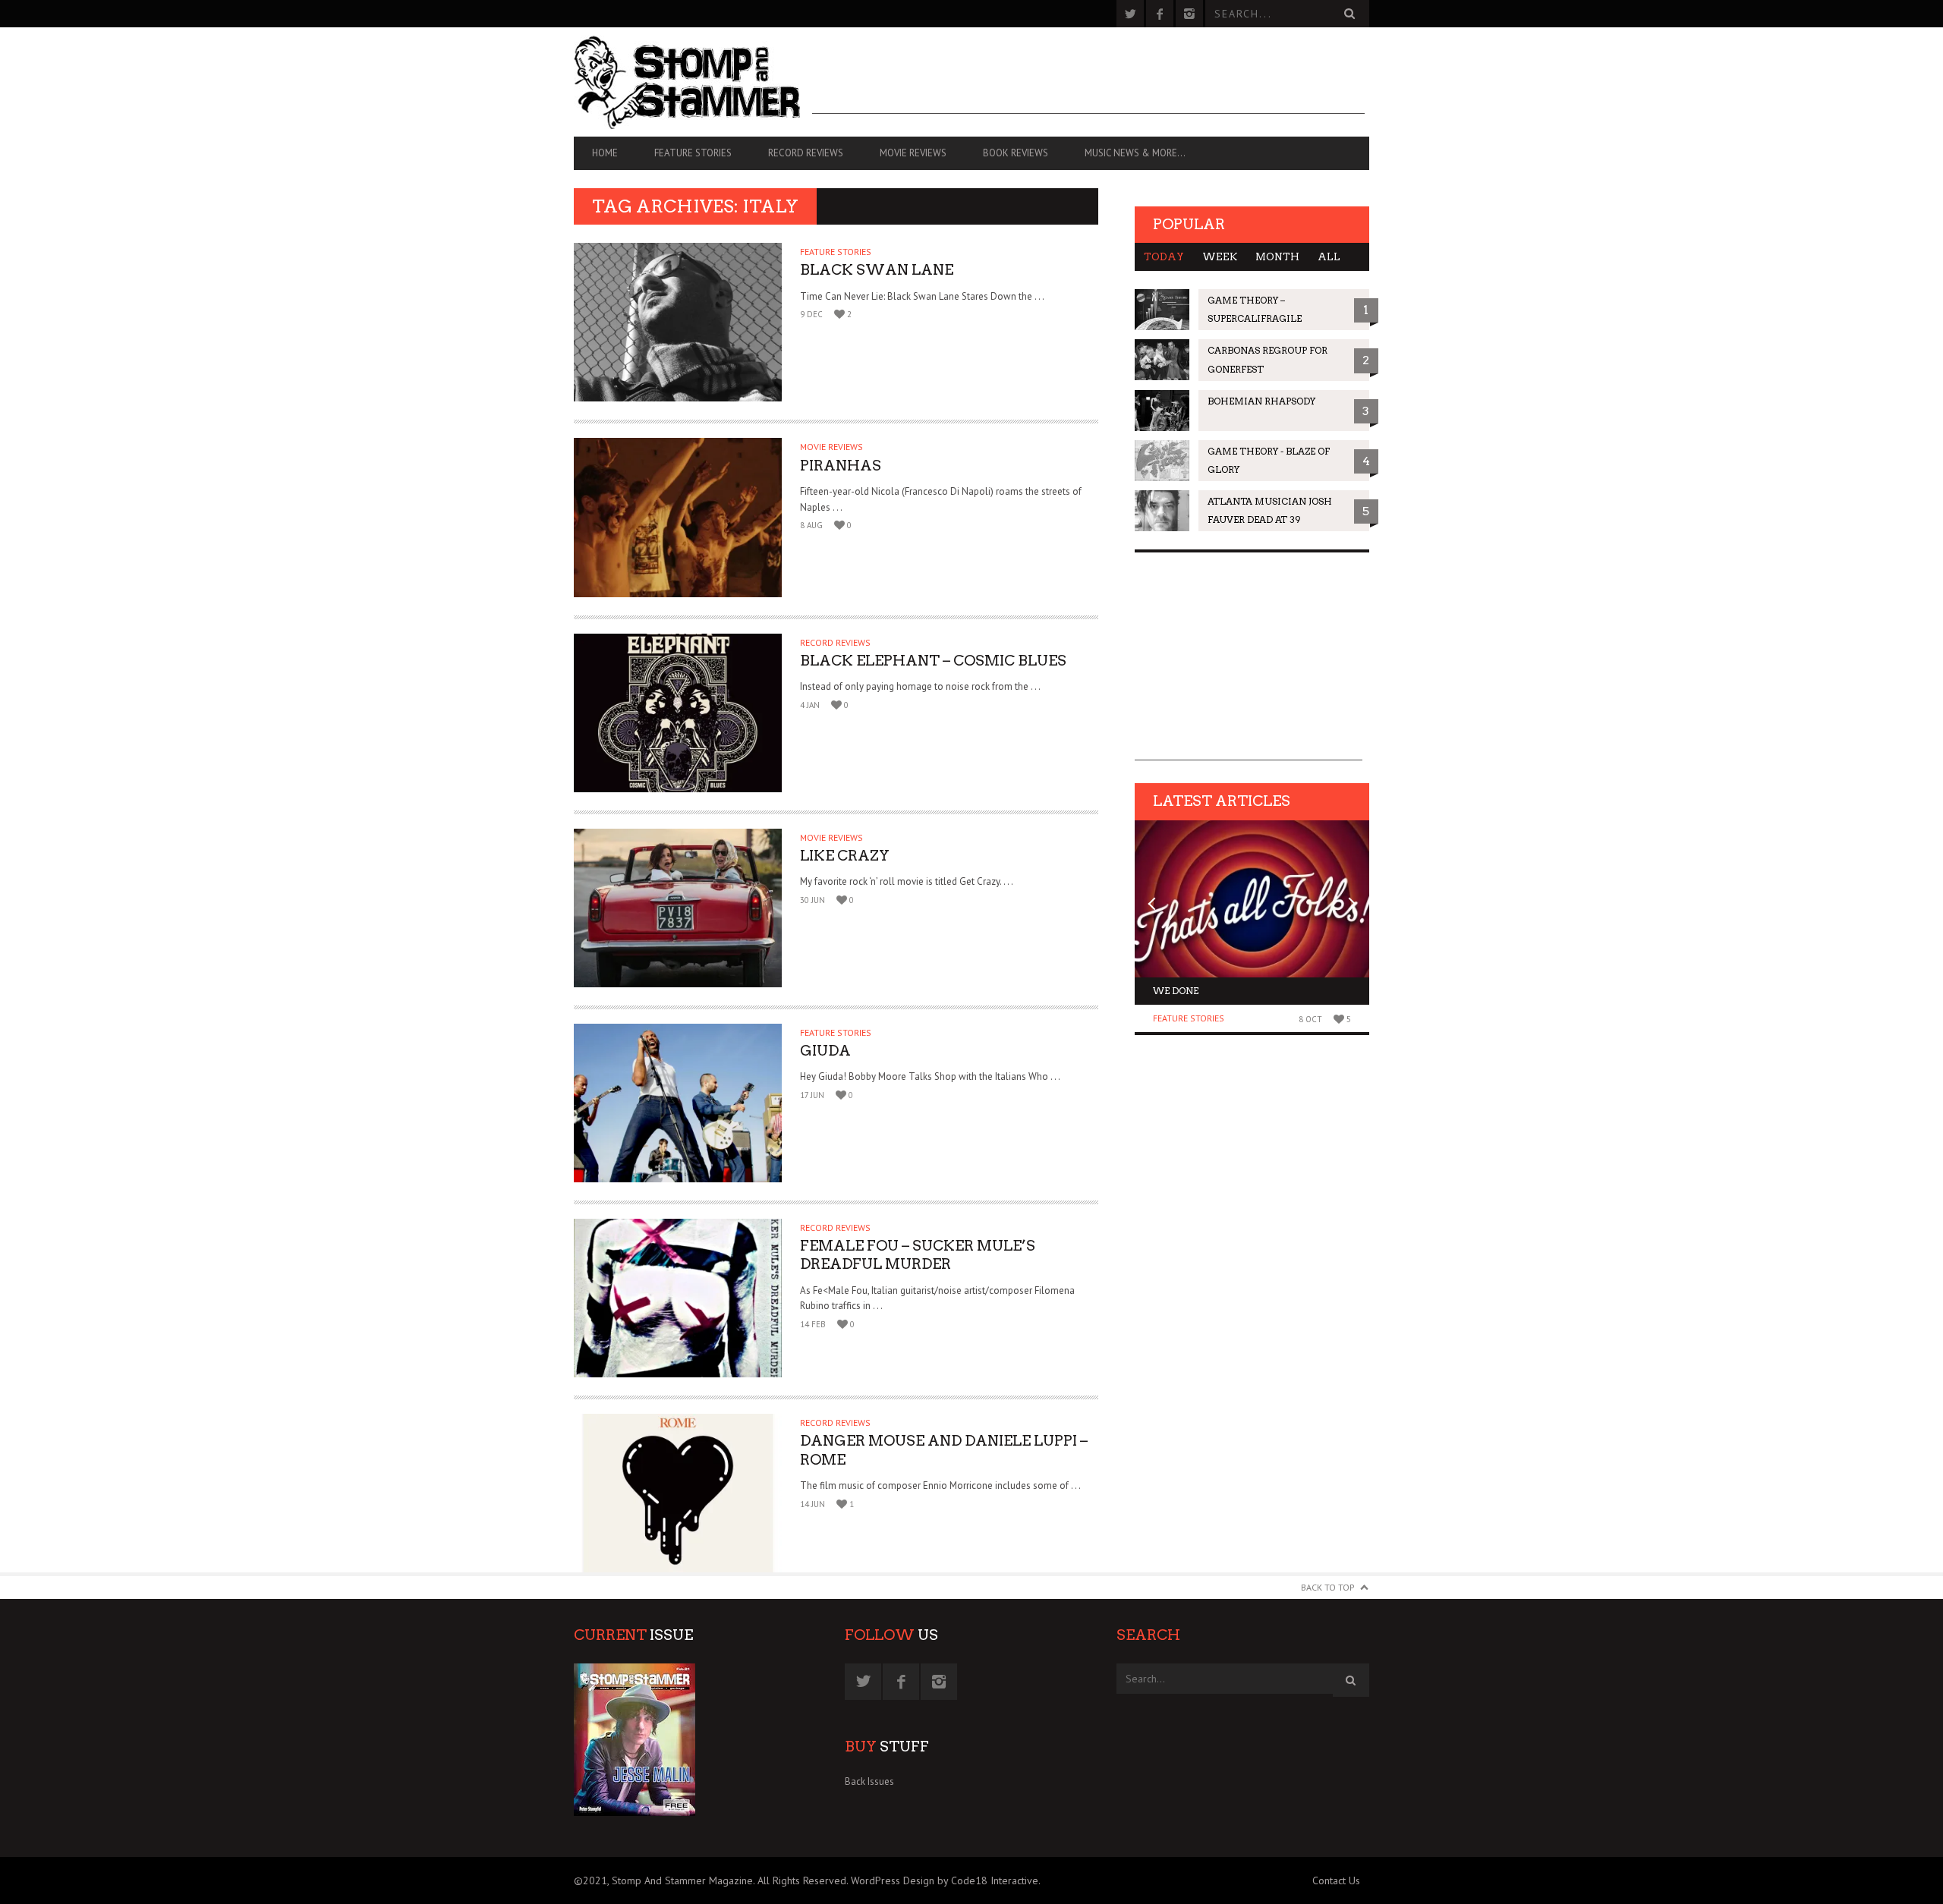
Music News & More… (1135, 153)
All (1329, 257)
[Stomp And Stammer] (693, 82)
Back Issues (869, 1781)
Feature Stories (693, 153)
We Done (1176, 991)
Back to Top (1328, 1587)
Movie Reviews (913, 153)
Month (1277, 257)
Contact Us (1336, 1880)
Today (1164, 257)
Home (605, 153)
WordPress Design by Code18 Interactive (945, 1880)
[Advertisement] (1088, 80)
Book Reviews (1016, 153)
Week (1220, 257)
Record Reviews (806, 153)
